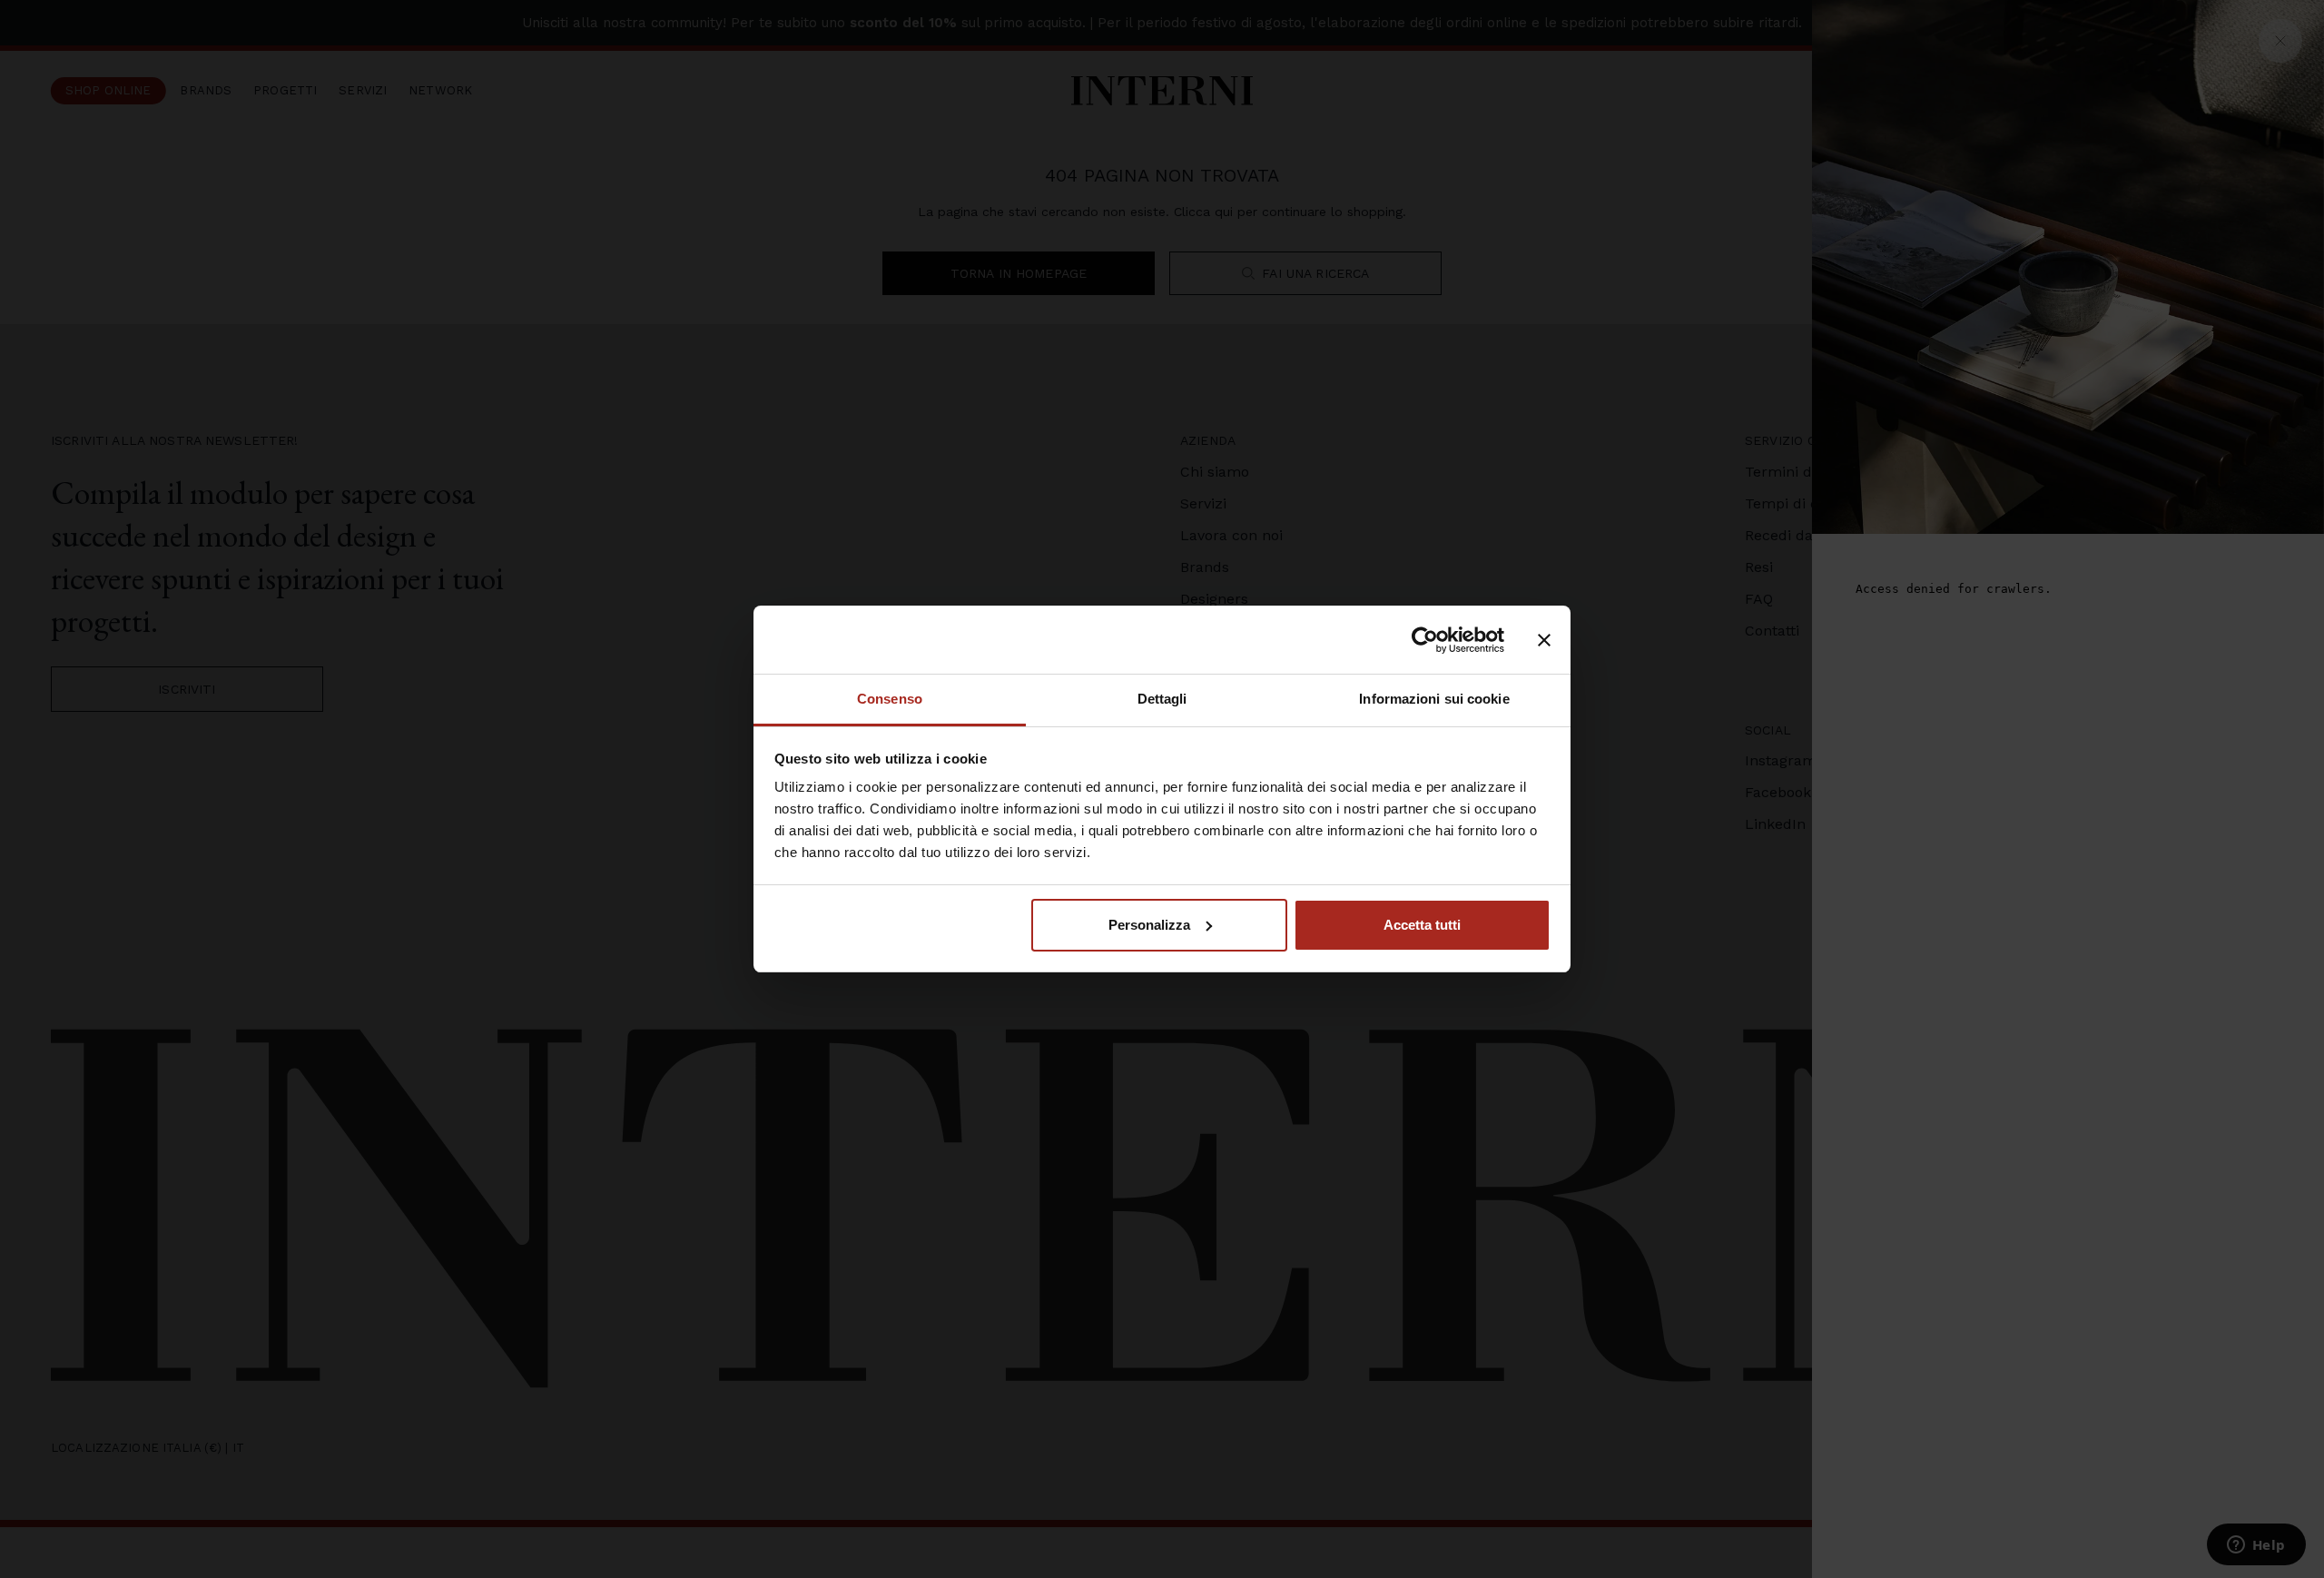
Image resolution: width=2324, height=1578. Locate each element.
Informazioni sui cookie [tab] (1434, 699)
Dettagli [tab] (1162, 699)
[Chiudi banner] (1544, 640)
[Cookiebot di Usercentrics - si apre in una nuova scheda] (1425, 640)
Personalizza (1149, 925)
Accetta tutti (1422, 925)
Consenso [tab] (890, 699)
